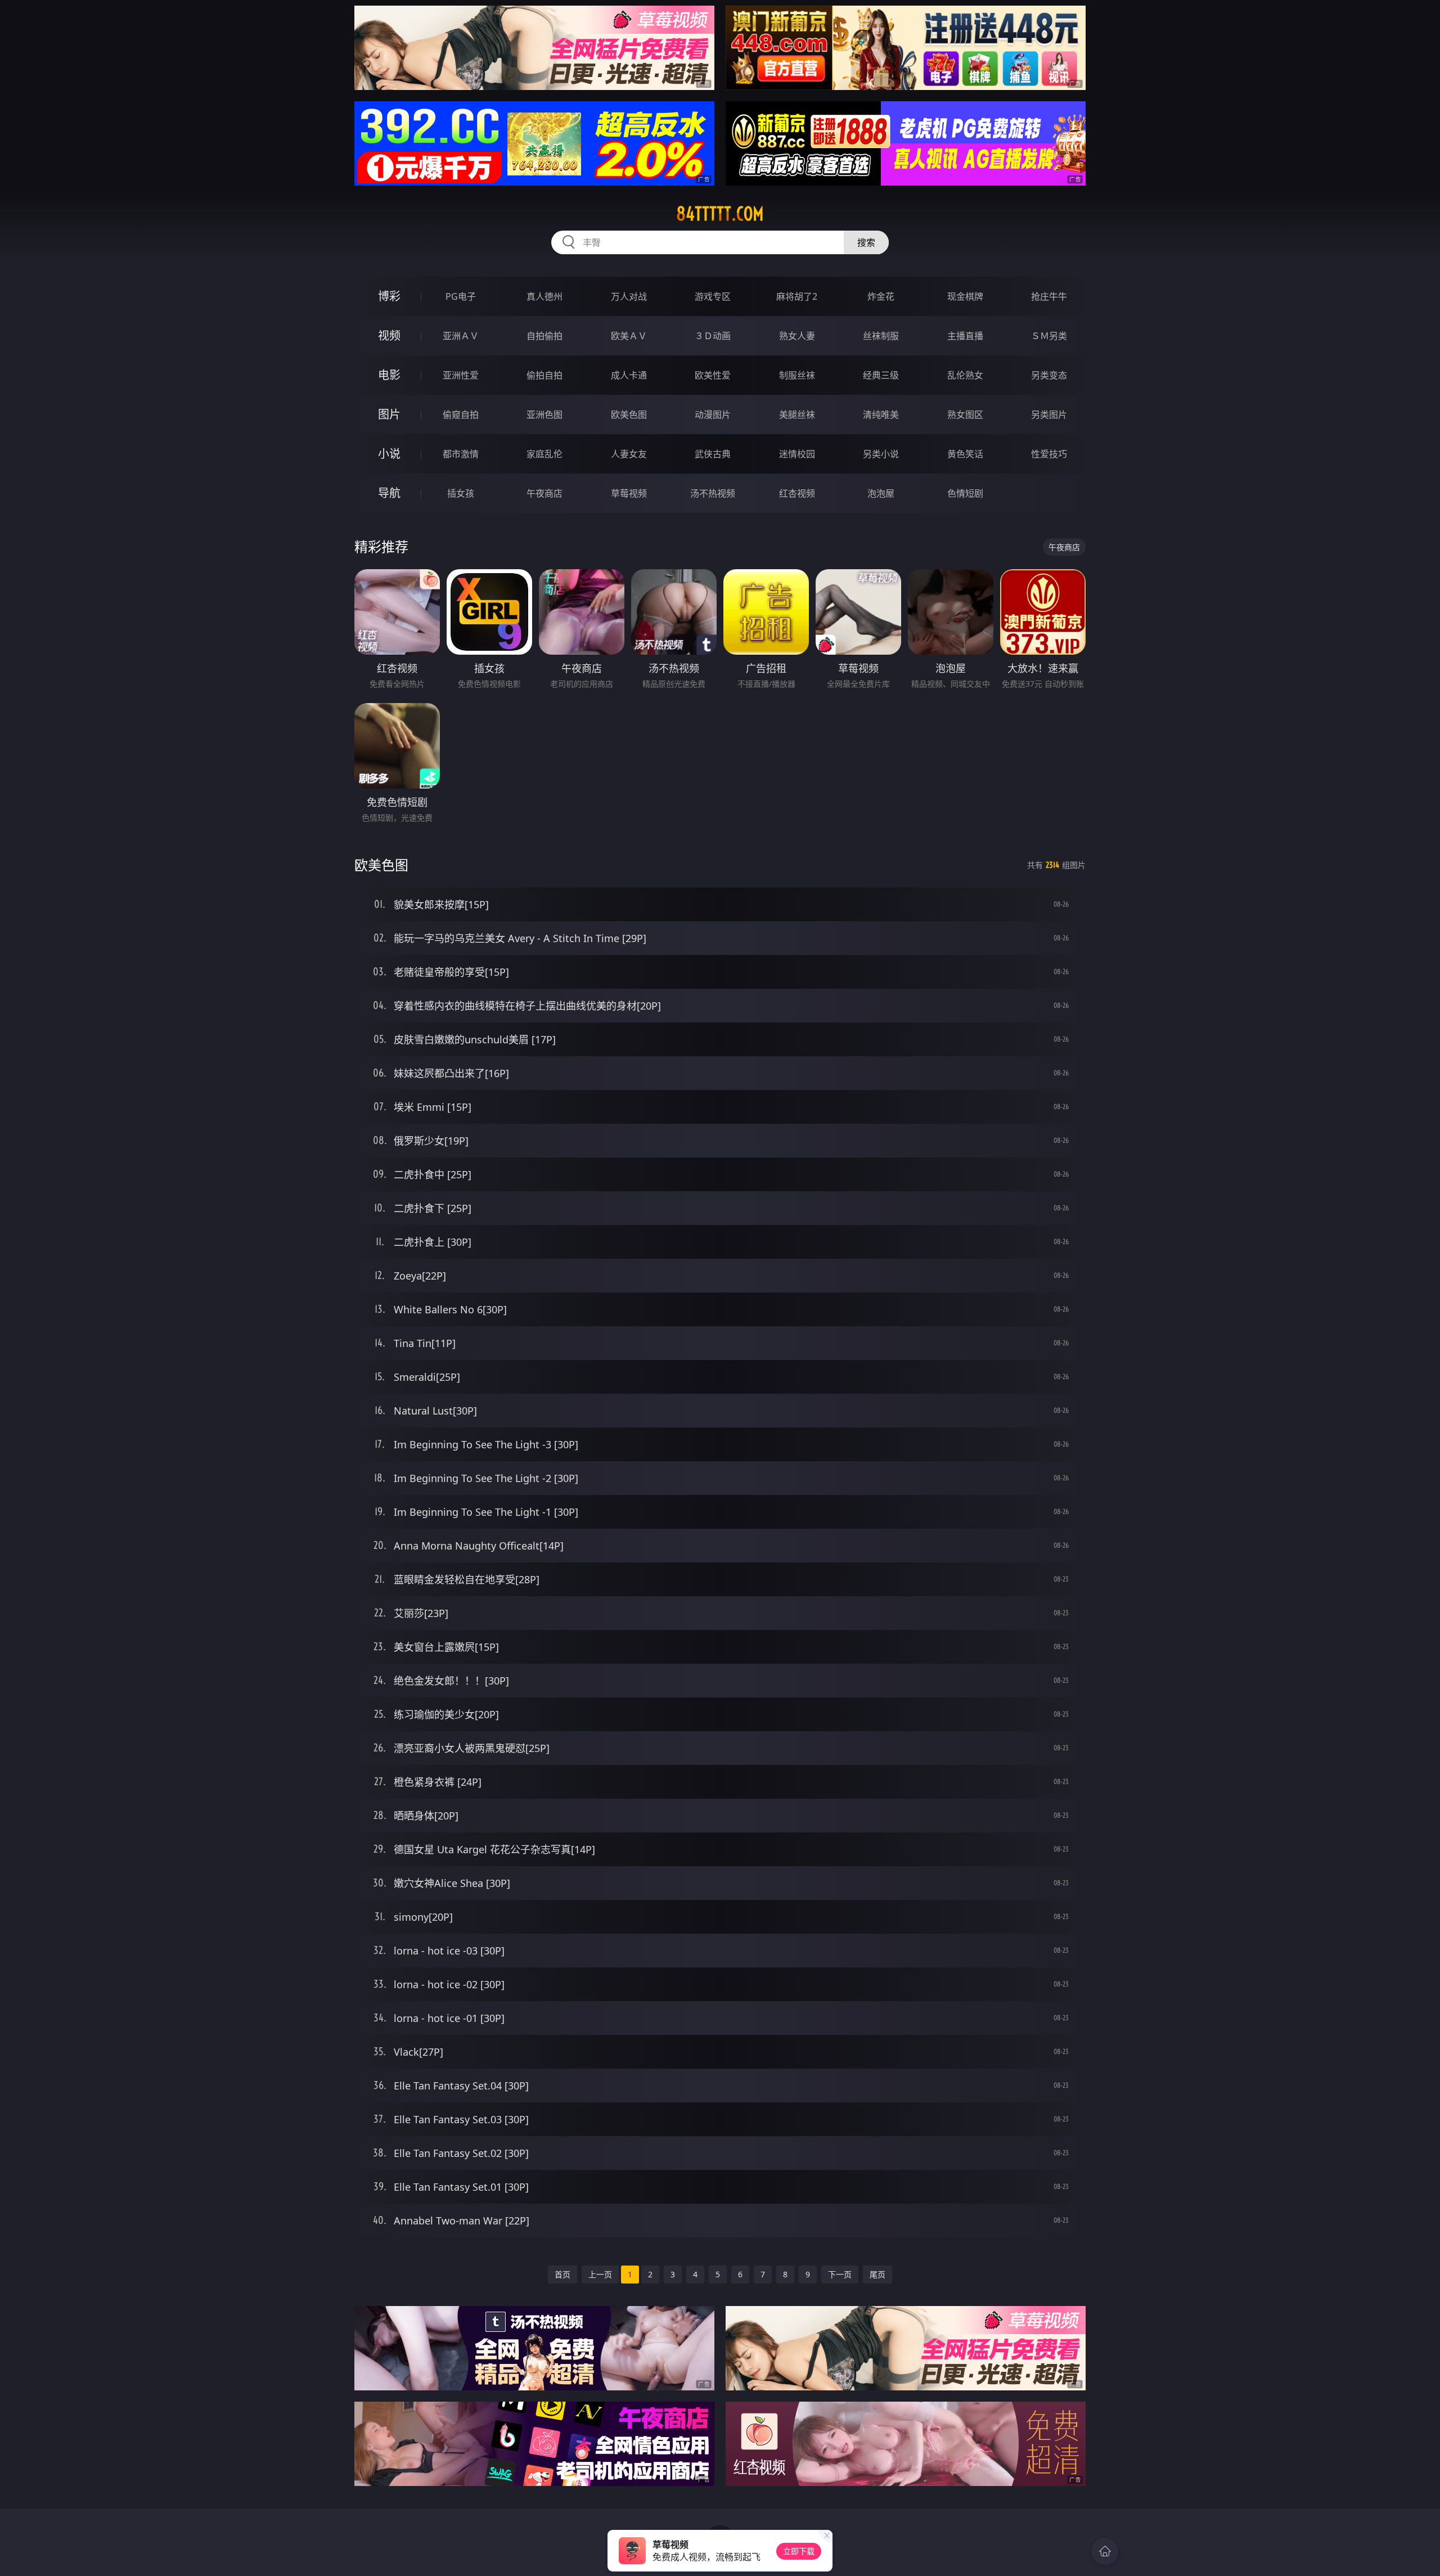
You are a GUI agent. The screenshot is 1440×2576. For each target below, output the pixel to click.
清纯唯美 (881, 415)
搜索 (866, 242)
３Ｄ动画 (713, 336)
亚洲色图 (544, 415)
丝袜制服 (881, 336)
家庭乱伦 (544, 454)
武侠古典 (713, 454)
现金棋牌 (965, 296)
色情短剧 (965, 493)
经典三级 (881, 375)
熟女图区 (965, 415)
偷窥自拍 (461, 415)
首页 (562, 2274)
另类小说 (881, 454)
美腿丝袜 (797, 415)
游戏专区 (713, 296)
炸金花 (881, 296)
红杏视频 (797, 493)
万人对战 (629, 296)
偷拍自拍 (544, 375)
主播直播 (965, 336)
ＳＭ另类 (1049, 336)
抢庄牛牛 (1049, 296)
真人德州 (544, 296)
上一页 (600, 2274)
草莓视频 (629, 493)
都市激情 (461, 454)
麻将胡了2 (797, 296)
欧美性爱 (713, 375)
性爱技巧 (1049, 454)
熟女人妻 (797, 336)
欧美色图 (629, 415)
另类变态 (1049, 375)
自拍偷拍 (544, 336)
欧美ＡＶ (629, 336)
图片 (389, 414)
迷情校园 (797, 454)
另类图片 (1049, 415)
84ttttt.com (720, 214)
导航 (389, 493)
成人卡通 (629, 375)
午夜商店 (544, 493)
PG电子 (461, 296)
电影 (389, 375)
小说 (389, 454)
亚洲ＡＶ (461, 336)
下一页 (840, 2274)
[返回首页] (1105, 2551)
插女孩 (461, 493)
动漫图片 (713, 415)
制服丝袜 (797, 375)
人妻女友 (629, 454)
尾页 (877, 2274)
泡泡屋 (881, 493)
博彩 (389, 296)
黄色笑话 (965, 454)
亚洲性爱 (461, 375)
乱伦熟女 (965, 375)
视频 (389, 335)
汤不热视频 (713, 493)
